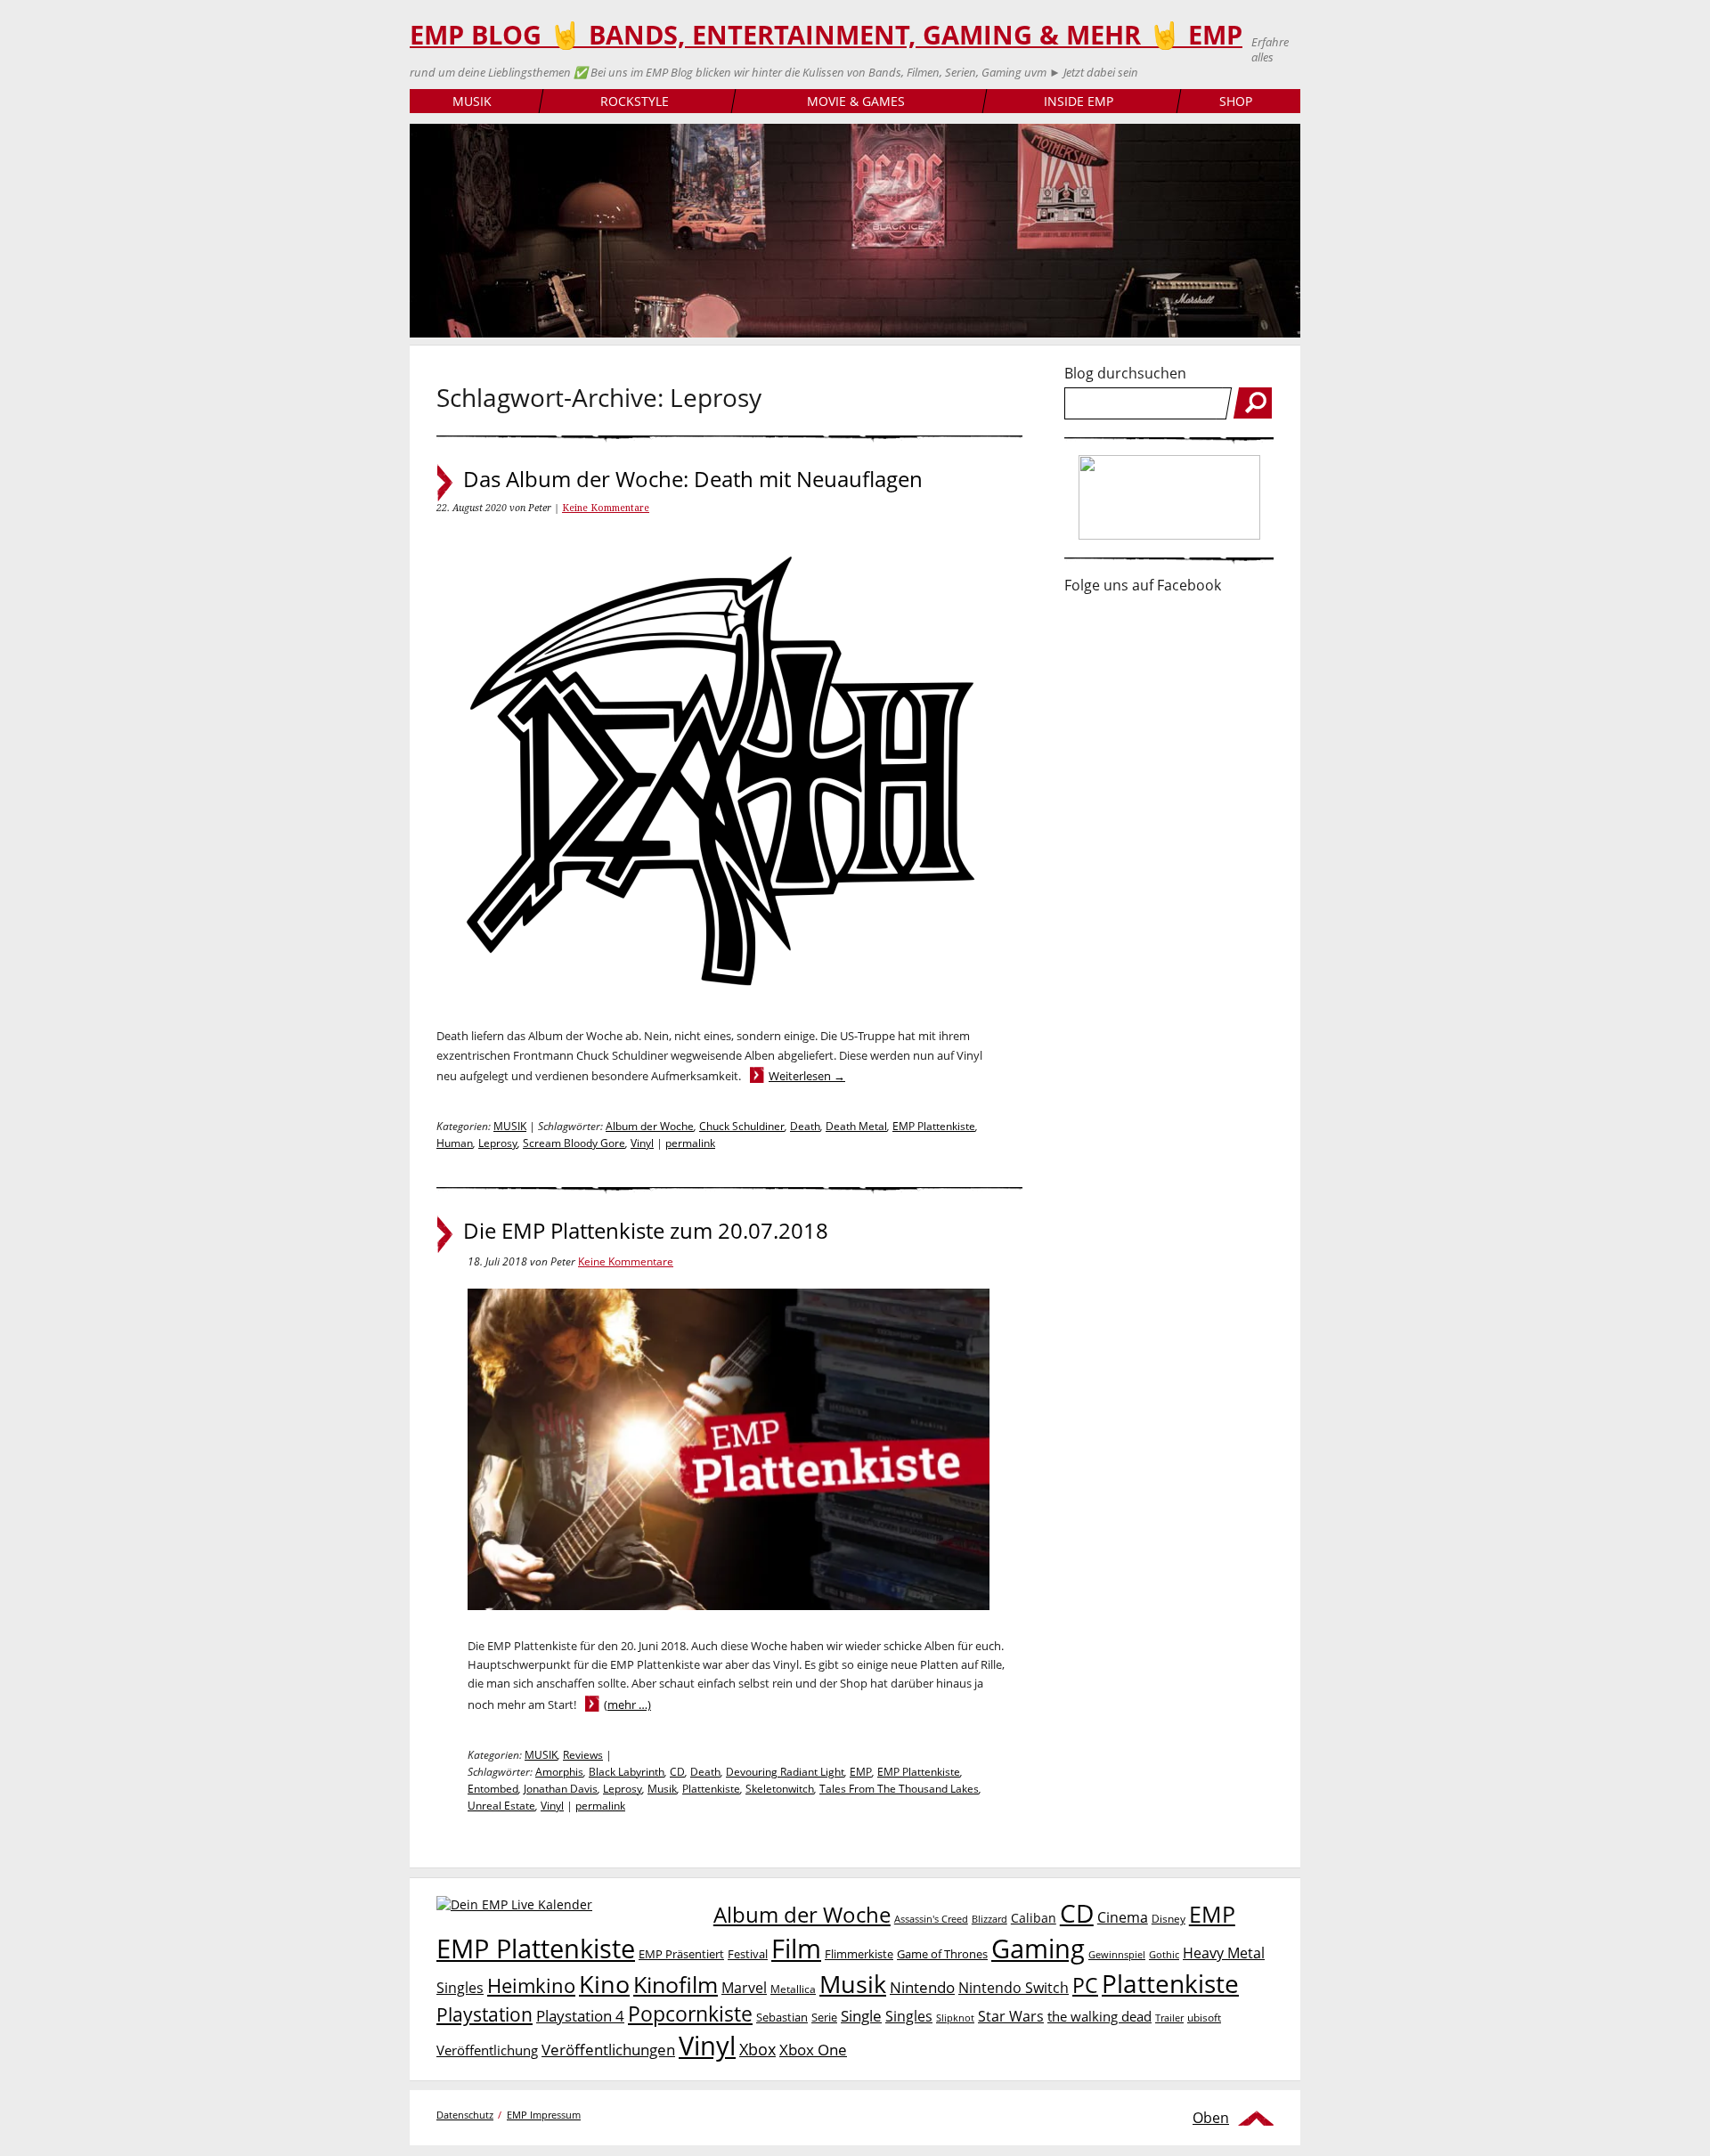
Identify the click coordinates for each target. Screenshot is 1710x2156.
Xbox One (813, 2050)
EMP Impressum (544, 2115)
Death (805, 1126)
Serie (824, 2017)
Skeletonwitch (780, 1789)
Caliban (1034, 1918)
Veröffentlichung (487, 2050)
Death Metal (856, 1126)
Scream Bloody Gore (574, 1143)
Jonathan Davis (561, 1789)
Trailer (1169, 2018)
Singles (909, 2016)
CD (677, 1772)
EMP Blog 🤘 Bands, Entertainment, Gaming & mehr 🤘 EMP (826, 35)
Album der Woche (650, 1126)
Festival (748, 1954)
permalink (690, 1143)
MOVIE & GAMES (856, 101)
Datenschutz (465, 2115)
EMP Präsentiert (681, 1954)
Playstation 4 (580, 2016)
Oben (1211, 2118)
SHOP (1236, 101)
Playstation (484, 2014)
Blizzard (989, 1919)
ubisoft (1204, 2018)
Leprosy (498, 1143)
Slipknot (955, 2018)
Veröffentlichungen (608, 2050)
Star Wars (1011, 2016)
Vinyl (642, 1143)
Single (861, 2016)
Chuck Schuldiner (742, 1126)
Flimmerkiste (859, 1954)
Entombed (493, 1789)
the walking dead (1099, 2016)
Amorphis (559, 1772)
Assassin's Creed (931, 1919)
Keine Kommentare (606, 508)
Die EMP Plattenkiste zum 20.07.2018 (646, 1231)
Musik (662, 1789)
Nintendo (922, 1987)
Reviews (583, 1755)
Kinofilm (676, 1984)
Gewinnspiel (1117, 1954)
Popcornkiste (690, 2014)
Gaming (1038, 1949)
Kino (604, 1984)
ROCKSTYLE (635, 101)
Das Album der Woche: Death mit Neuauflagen (693, 479)
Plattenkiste (711, 1789)
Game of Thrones (942, 1954)
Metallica (793, 1989)
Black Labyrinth (627, 1772)
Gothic (1164, 1954)
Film (796, 1949)
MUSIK (472, 101)
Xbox (757, 2049)
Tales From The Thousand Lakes (899, 1789)
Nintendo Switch (1014, 1988)
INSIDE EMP (1079, 101)
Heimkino (531, 1985)
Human (455, 1143)
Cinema (1123, 1917)
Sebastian (782, 2017)
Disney (1168, 1919)
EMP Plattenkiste (934, 1126)
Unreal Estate (501, 1806)
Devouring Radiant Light (785, 1772)
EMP (861, 1772)
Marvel (744, 1987)
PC (1085, 1985)
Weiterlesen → (807, 1076)
